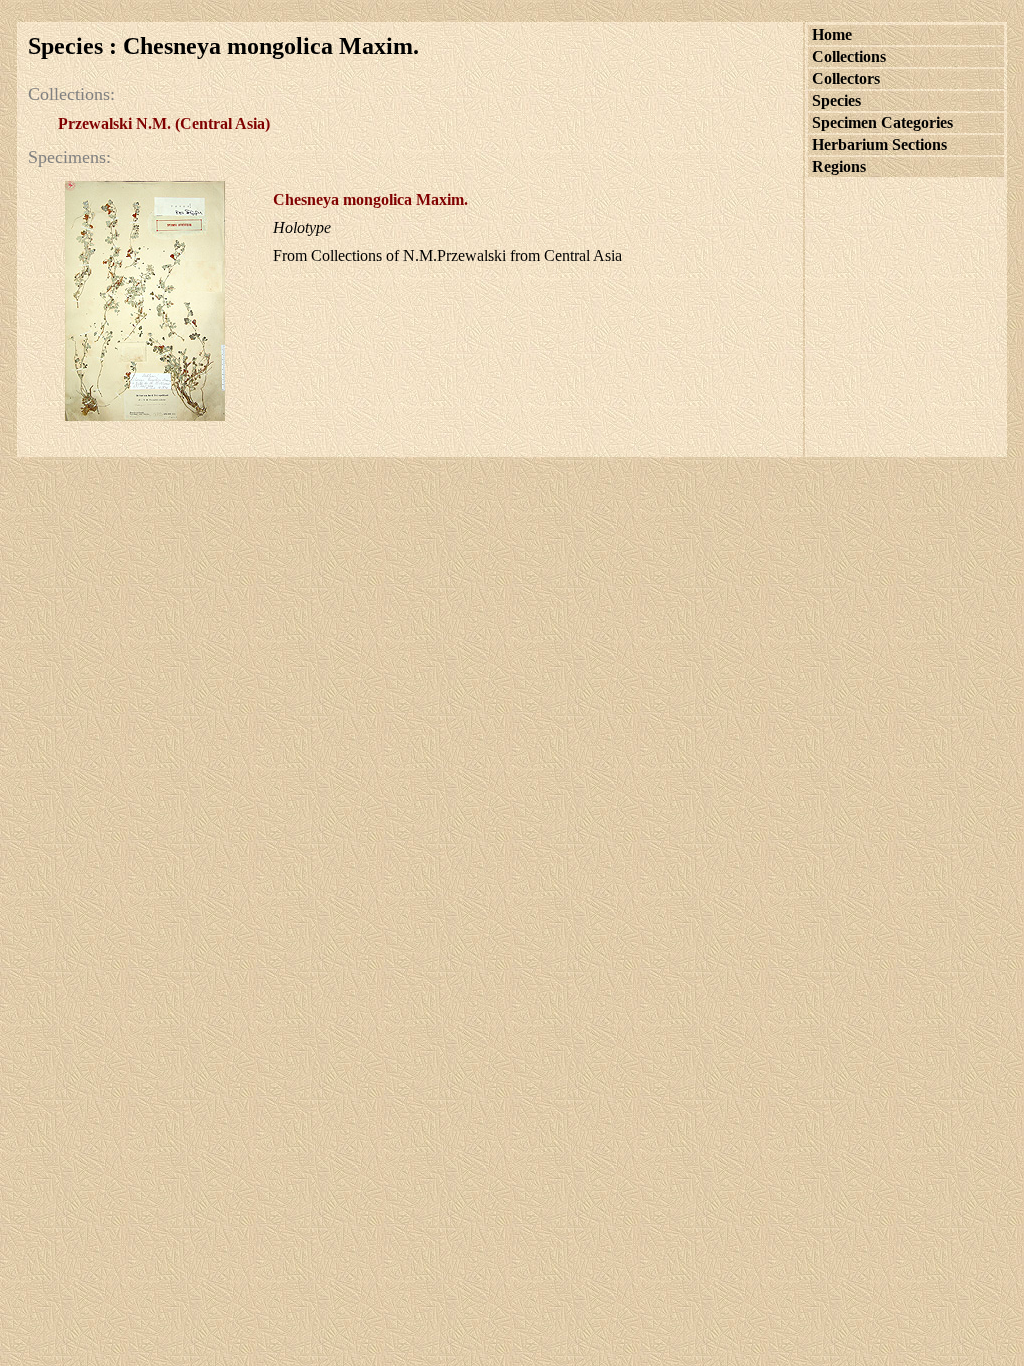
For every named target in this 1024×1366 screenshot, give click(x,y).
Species (836, 100)
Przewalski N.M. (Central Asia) (164, 123)
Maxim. (370, 199)
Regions (839, 166)
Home (832, 34)
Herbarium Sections (879, 144)
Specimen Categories (882, 122)
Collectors (846, 78)
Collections (849, 56)
